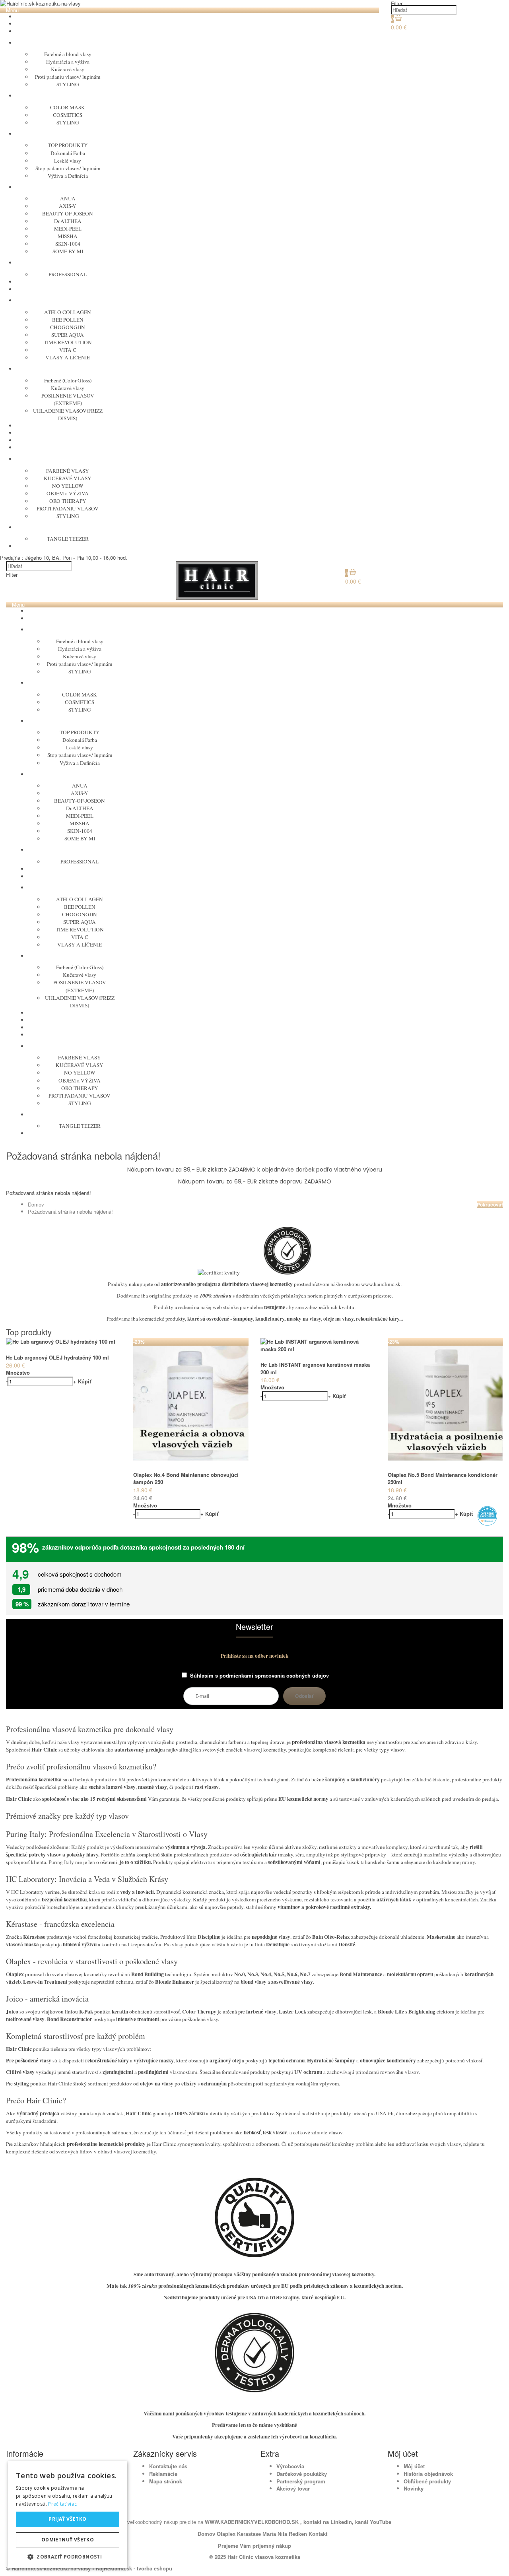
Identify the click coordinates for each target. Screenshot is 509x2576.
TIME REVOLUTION (68, 342)
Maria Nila (275, 2534)
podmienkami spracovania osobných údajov (274, 1675)
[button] (68, 2556)
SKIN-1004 (68, 244)
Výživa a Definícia (68, 176)
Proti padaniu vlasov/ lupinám (68, 77)
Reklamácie (163, 2474)
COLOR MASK (68, 107)
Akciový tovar (293, 2488)
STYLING (68, 84)
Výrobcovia (290, 2466)
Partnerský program (301, 2481)
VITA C (68, 350)
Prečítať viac (62, 2504)
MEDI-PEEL (68, 229)
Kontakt (318, 2534)
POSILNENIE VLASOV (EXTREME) (68, 399)
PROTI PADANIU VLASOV (68, 508)
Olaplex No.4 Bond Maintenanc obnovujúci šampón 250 (186, 1478)
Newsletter (254, 1627)
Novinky (414, 2488)
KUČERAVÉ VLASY (68, 478)
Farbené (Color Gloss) (68, 380)
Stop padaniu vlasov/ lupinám (68, 168)
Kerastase (249, 2534)
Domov (36, 1204)
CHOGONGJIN (68, 327)
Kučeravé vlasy (68, 69)
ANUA (68, 198)
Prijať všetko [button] (67, 2519)
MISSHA (68, 236)
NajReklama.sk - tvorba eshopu (134, 2568)
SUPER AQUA (68, 335)
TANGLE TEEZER (68, 539)
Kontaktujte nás (168, 2466)
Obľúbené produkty (427, 2481)
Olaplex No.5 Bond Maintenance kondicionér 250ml (443, 1478)
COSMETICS (68, 115)
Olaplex (226, 2534)
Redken (298, 2534)
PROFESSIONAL (68, 274)
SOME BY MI (68, 251)
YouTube (380, 2522)
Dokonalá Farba (68, 153)
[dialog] (68, 2515)
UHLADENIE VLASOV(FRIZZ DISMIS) (68, 414)
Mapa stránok (166, 2481)
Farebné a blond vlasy (68, 54)
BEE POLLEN (68, 320)
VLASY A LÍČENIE (68, 357)
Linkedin (341, 2522)
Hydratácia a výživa (68, 62)
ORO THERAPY (68, 501)
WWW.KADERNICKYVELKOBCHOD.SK (253, 2522)
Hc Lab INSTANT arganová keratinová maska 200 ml (315, 1368)
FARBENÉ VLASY (68, 471)
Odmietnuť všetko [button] (68, 2540)
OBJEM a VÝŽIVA (68, 493)
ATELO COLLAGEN (68, 312)
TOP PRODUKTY (68, 145)
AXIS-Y (68, 206)
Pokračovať (490, 1205)
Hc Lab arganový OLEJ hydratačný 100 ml (57, 1357)
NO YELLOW (68, 486)
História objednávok (428, 2474)
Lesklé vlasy (68, 161)
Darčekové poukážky (302, 2474)
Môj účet (414, 2466)
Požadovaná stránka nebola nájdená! (70, 1211)
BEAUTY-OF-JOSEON (68, 213)
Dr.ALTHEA (68, 221)
